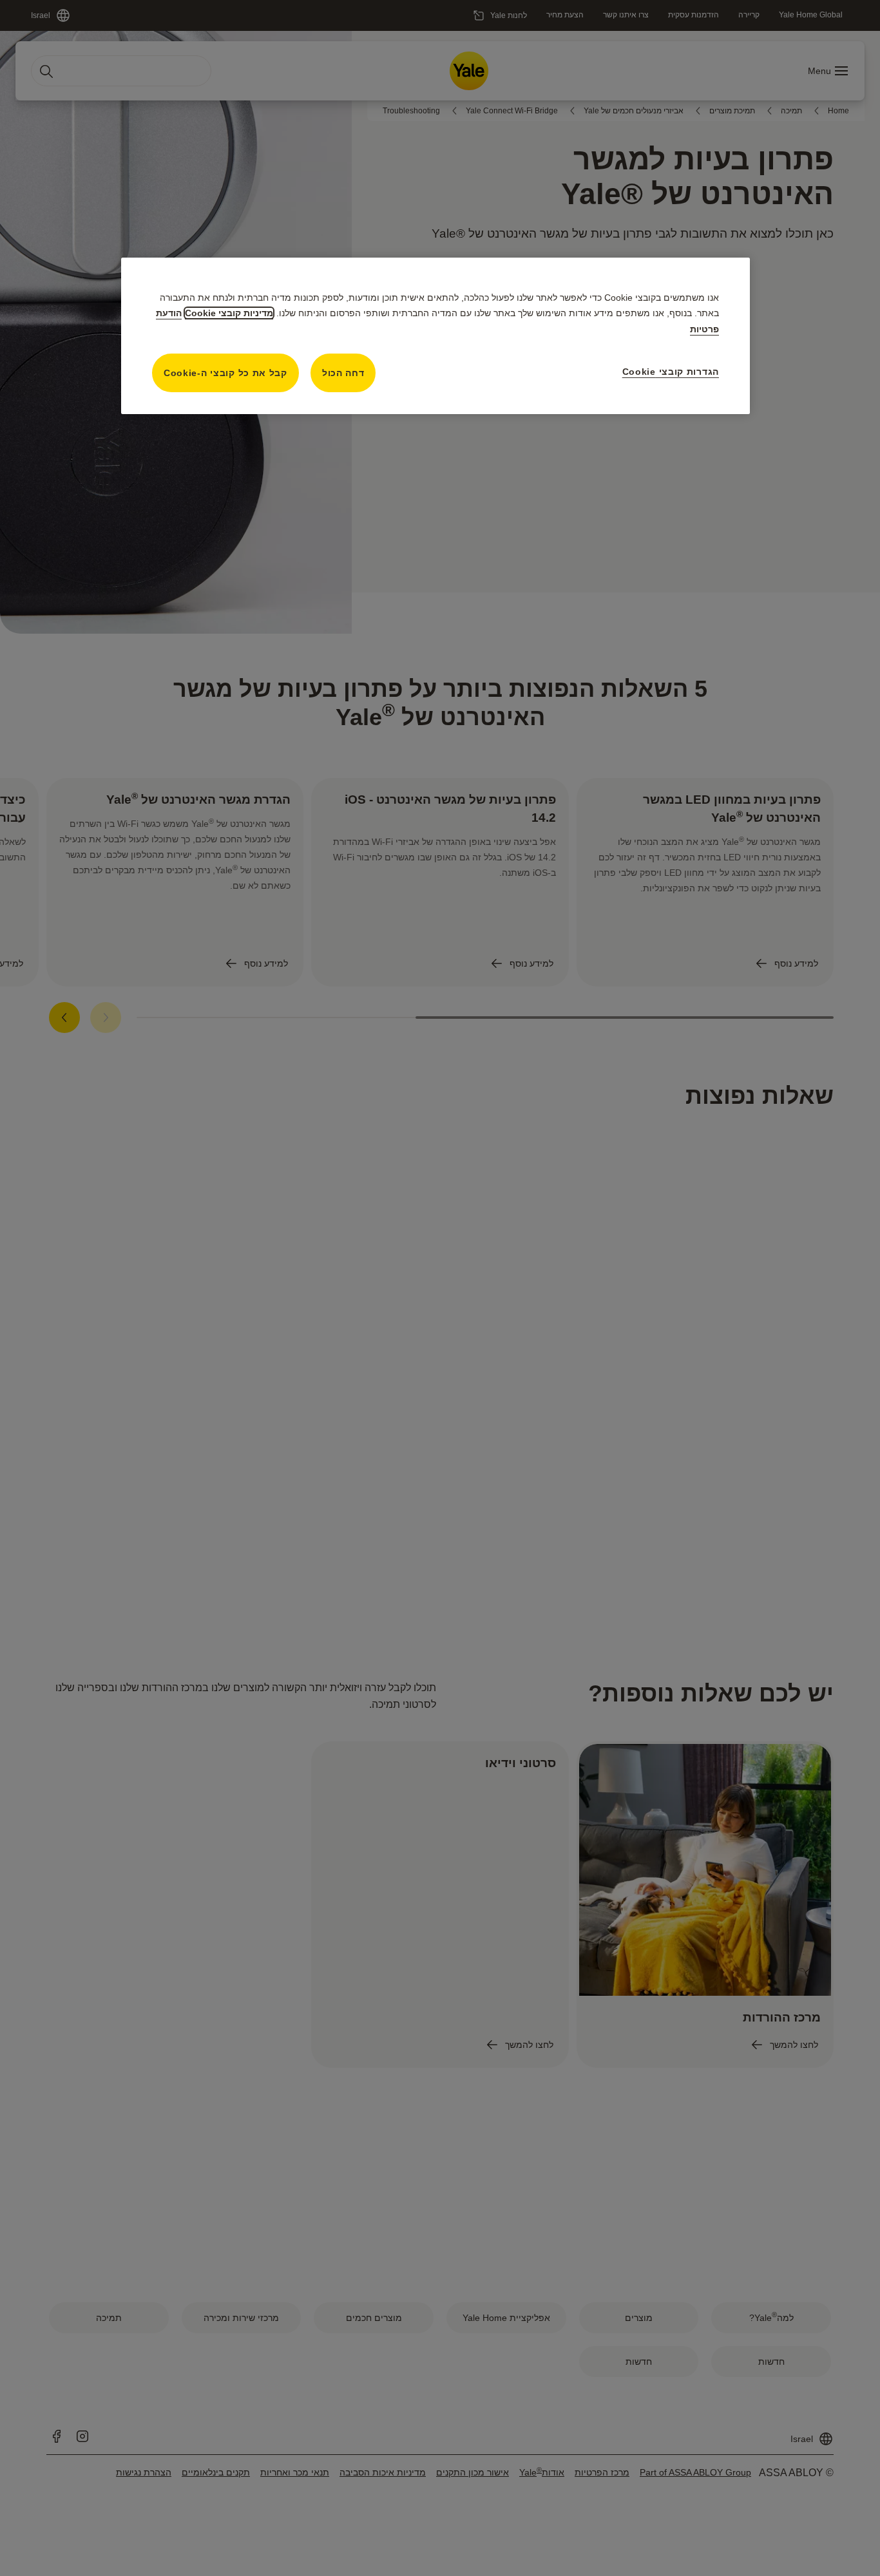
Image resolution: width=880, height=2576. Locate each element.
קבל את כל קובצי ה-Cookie (225, 373)
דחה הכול (343, 373)
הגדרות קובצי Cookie (671, 372)
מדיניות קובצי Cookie (229, 313)
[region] (435, 336)
